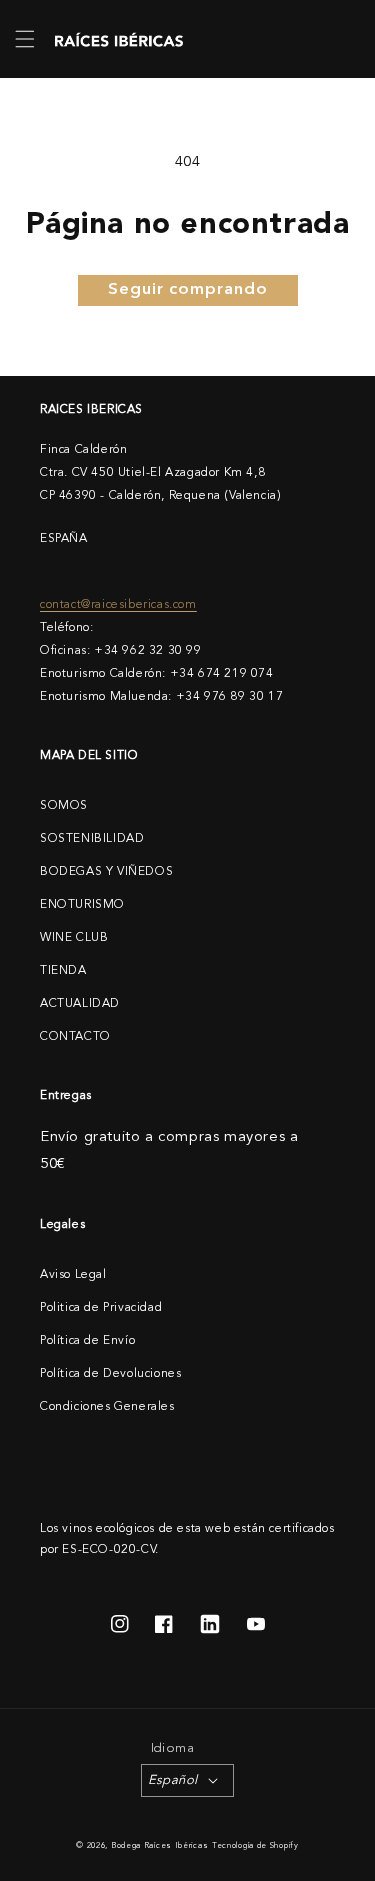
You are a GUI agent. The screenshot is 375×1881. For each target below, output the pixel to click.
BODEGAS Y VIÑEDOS (106, 872)
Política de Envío (87, 1341)
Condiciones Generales (107, 1407)
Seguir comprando (188, 290)
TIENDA (63, 971)
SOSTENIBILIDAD (92, 839)
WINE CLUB (74, 938)
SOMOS (64, 806)
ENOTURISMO (82, 905)
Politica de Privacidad (101, 1308)
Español (173, 1780)
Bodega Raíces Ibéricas (159, 1846)
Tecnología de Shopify (255, 1846)
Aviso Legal (73, 1275)
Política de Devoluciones (110, 1374)
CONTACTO (75, 1037)
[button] (25, 39)
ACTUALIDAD (80, 1004)
